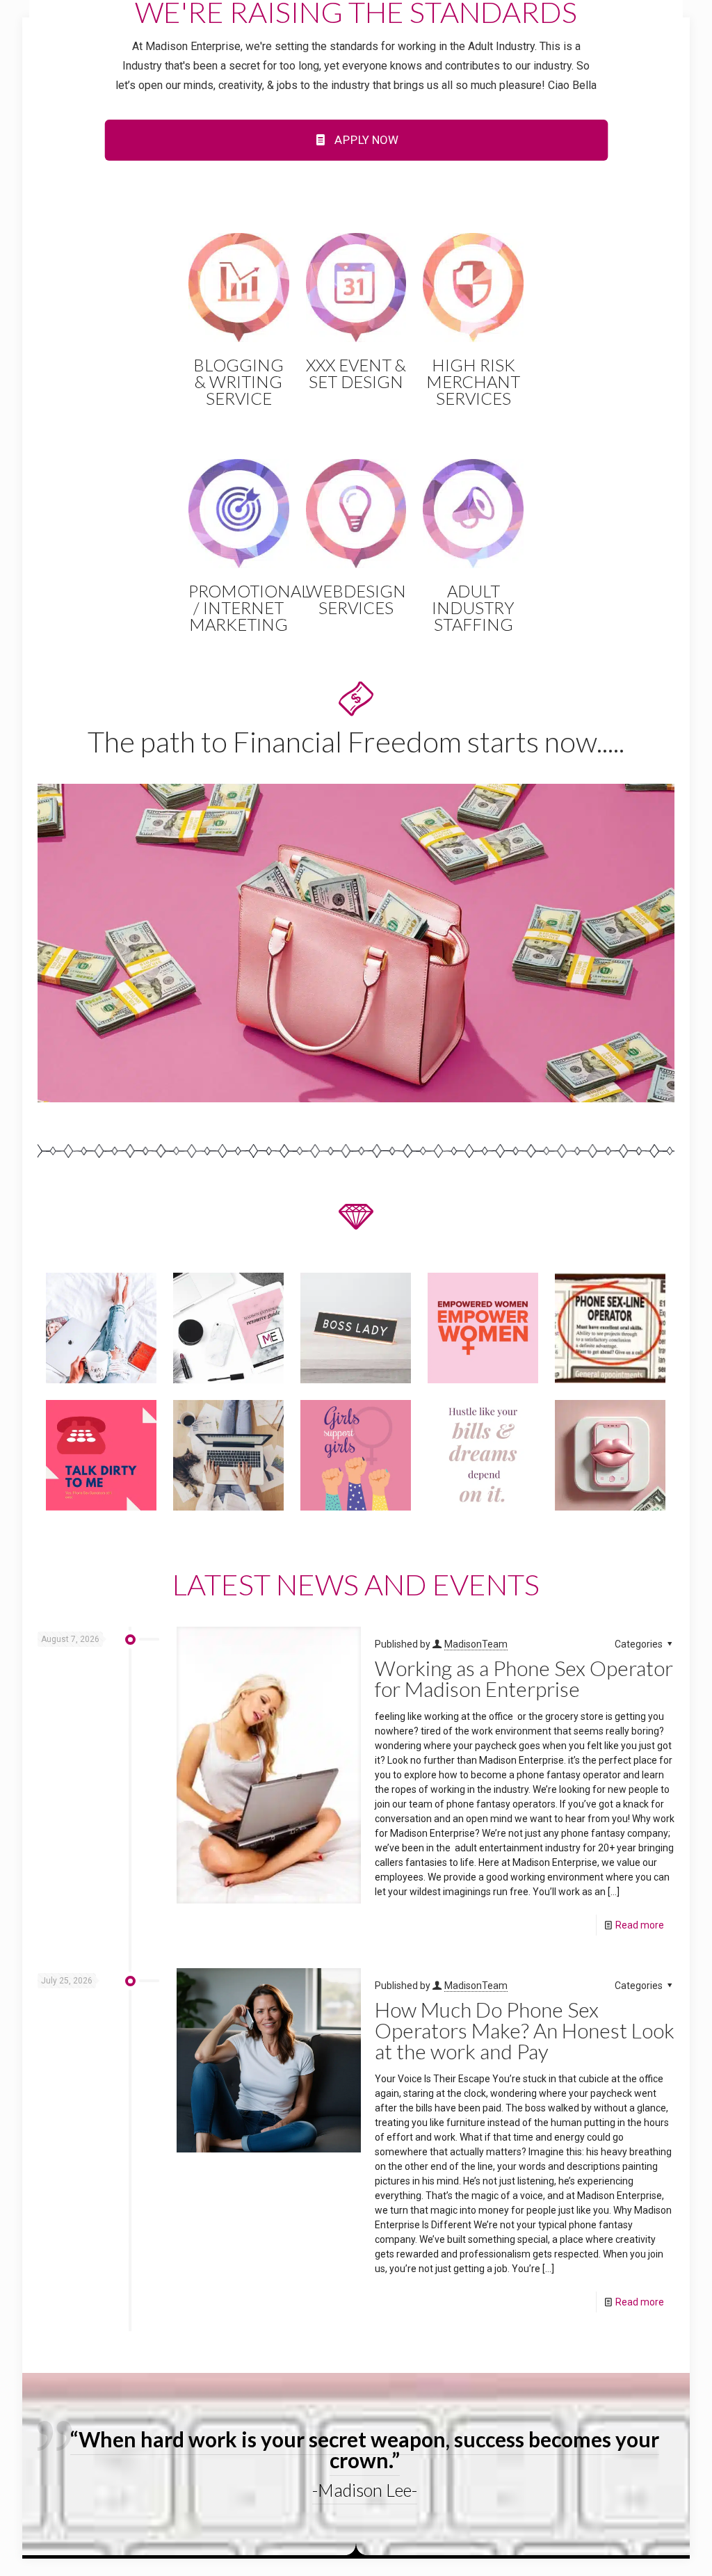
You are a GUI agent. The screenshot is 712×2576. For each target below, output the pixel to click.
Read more (640, 1925)
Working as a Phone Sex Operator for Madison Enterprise (524, 1678)
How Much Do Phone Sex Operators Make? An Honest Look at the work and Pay (525, 2030)
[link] (356, 943)
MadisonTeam (476, 1644)
